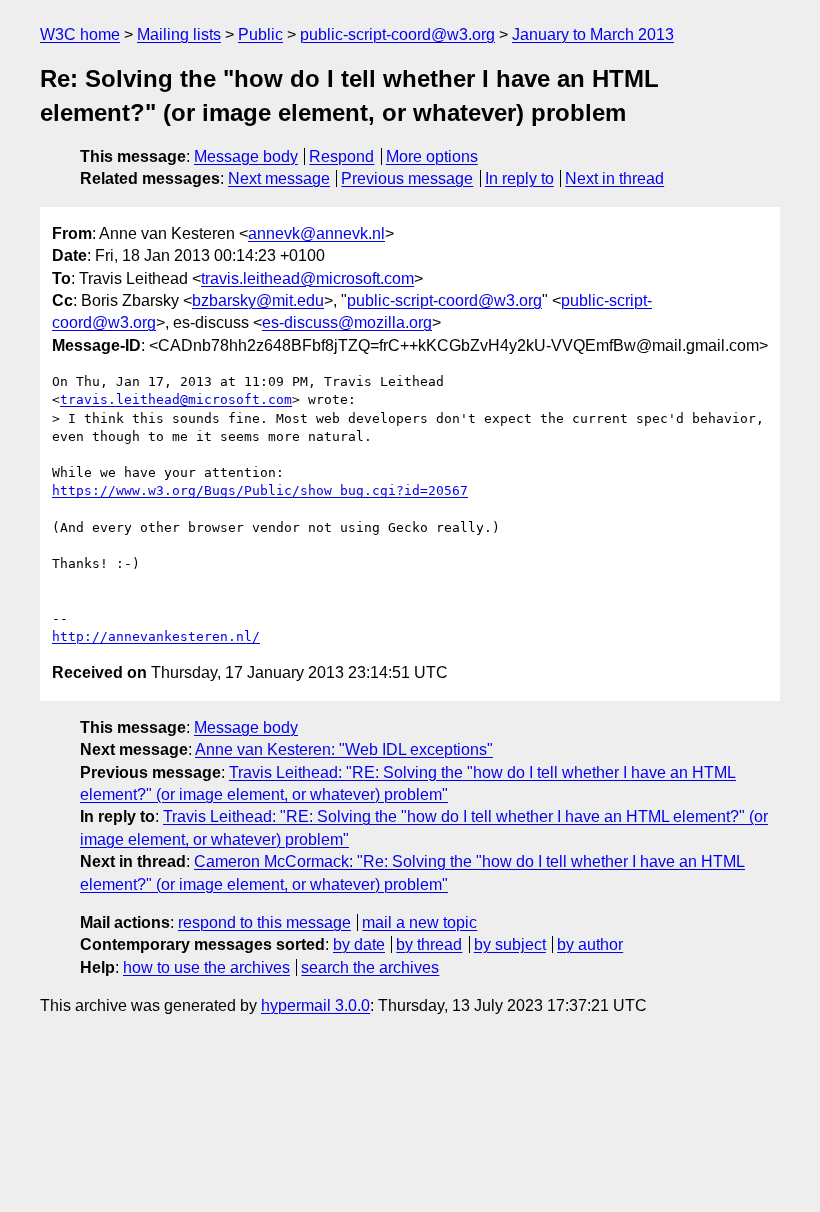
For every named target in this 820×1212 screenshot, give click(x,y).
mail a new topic (419, 922)
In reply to (519, 178)
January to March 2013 (593, 34)
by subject (510, 944)
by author (590, 944)
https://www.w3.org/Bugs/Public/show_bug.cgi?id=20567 (260, 490)
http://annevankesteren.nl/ (156, 636)
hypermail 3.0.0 (315, 1005)
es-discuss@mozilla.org (347, 322)
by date (359, 944)
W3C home (80, 34)
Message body (246, 156)
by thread (429, 944)
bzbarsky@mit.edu (258, 300)
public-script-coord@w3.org (397, 34)
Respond (341, 156)
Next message (279, 178)
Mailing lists (179, 34)
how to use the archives (206, 967)
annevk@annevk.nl (316, 233)
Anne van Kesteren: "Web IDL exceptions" (344, 749)
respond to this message (264, 922)
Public (260, 34)
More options (432, 156)
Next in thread (614, 178)
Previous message (407, 178)
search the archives (370, 967)
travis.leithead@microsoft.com (307, 278)
